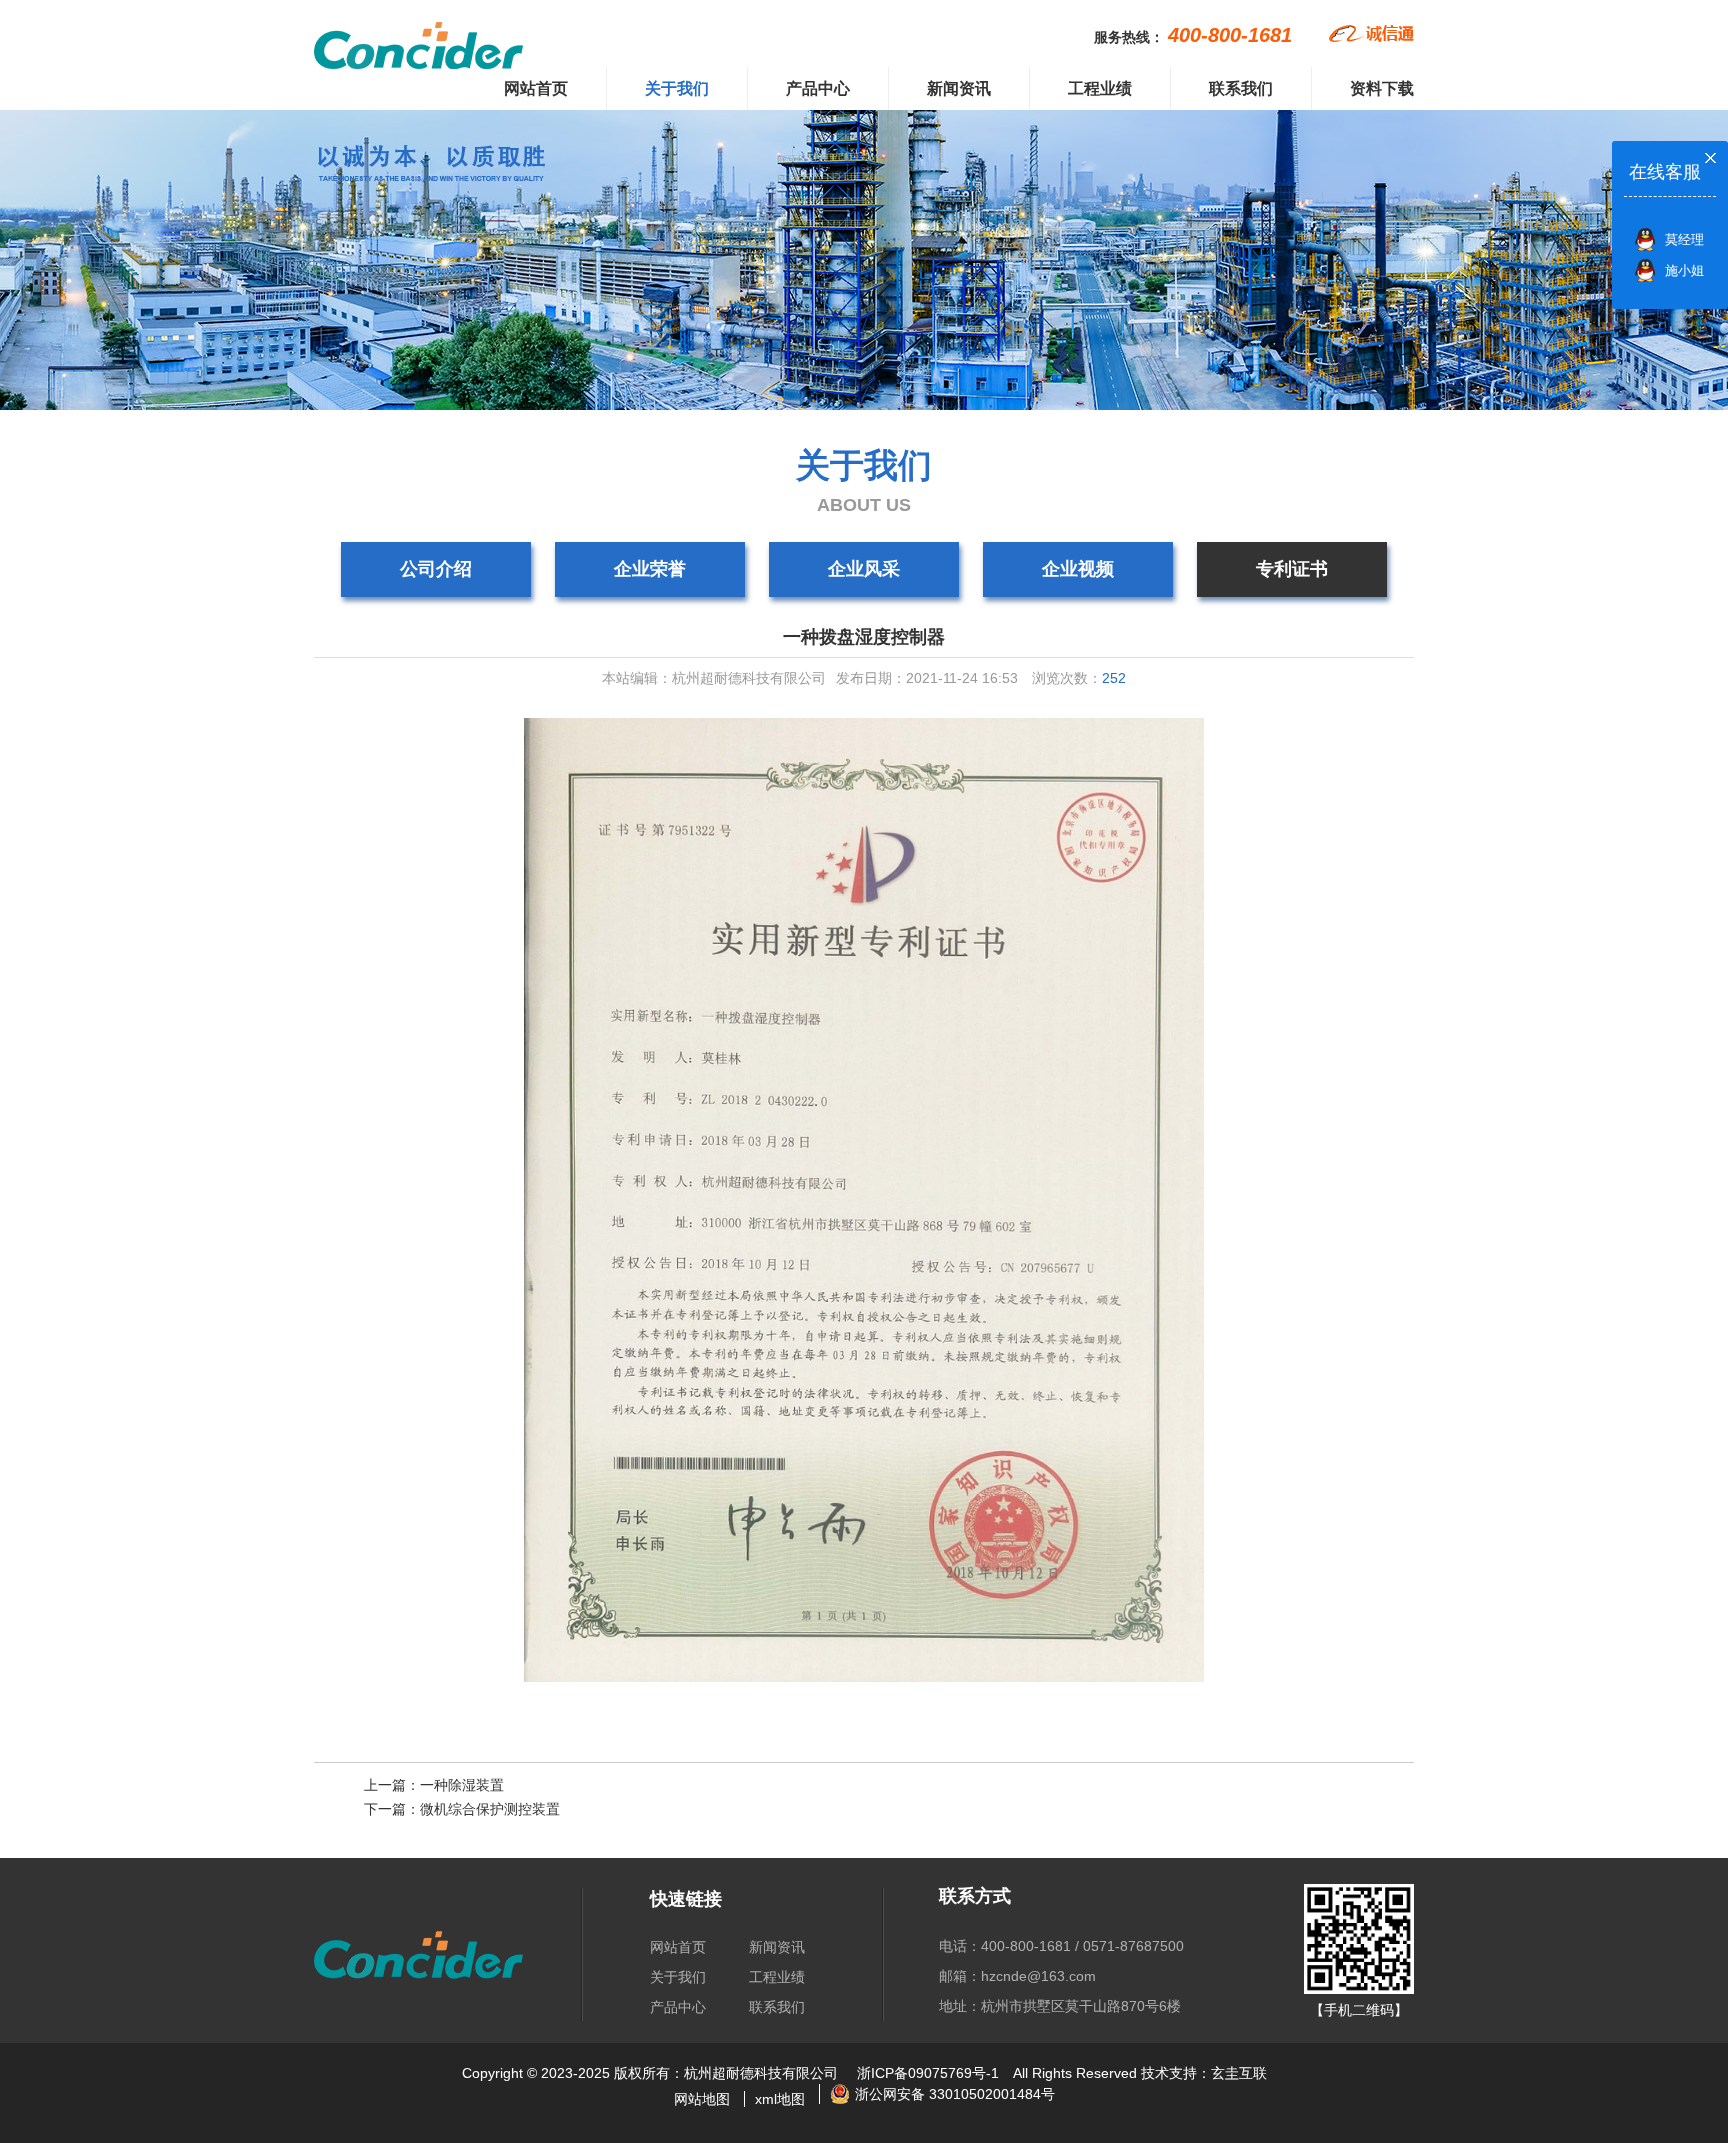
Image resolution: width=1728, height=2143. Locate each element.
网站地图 (702, 2099)
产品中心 (818, 88)
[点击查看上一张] (589, 1200)
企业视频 (1078, 569)
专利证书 (1292, 569)
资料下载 (1382, 88)
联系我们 (1241, 88)
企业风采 (864, 569)
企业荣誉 (650, 569)
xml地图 (780, 2099)
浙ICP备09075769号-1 (928, 2073)
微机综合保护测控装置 (490, 1809)
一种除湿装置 (462, 1785)
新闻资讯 (959, 88)
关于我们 (677, 88)
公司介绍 (436, 569)
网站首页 (536, 88)
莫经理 (1684, 239)
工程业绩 (1100, 88)
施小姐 (1684, 270)
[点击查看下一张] (1139, 1200)
